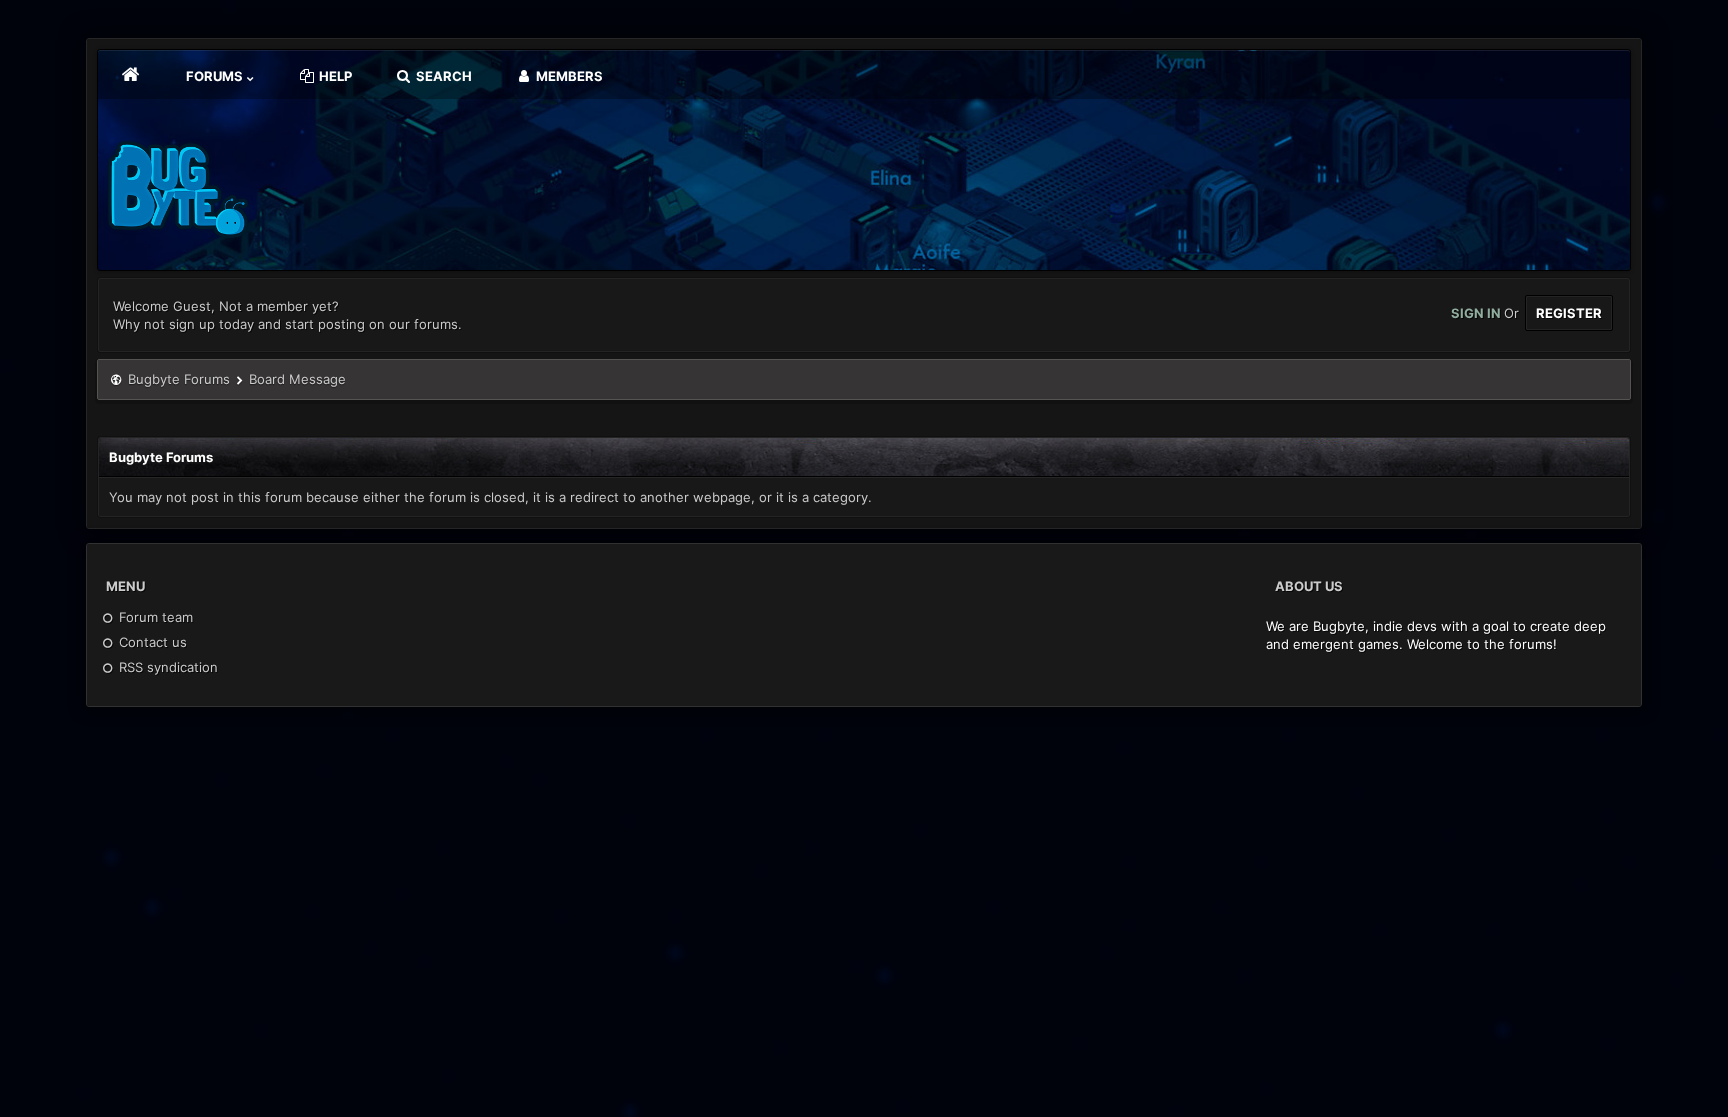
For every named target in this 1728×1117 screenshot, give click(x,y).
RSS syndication (166, 667)
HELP (334, 76)
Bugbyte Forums (179, 379)
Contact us (151, 642)
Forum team (154, 617)
